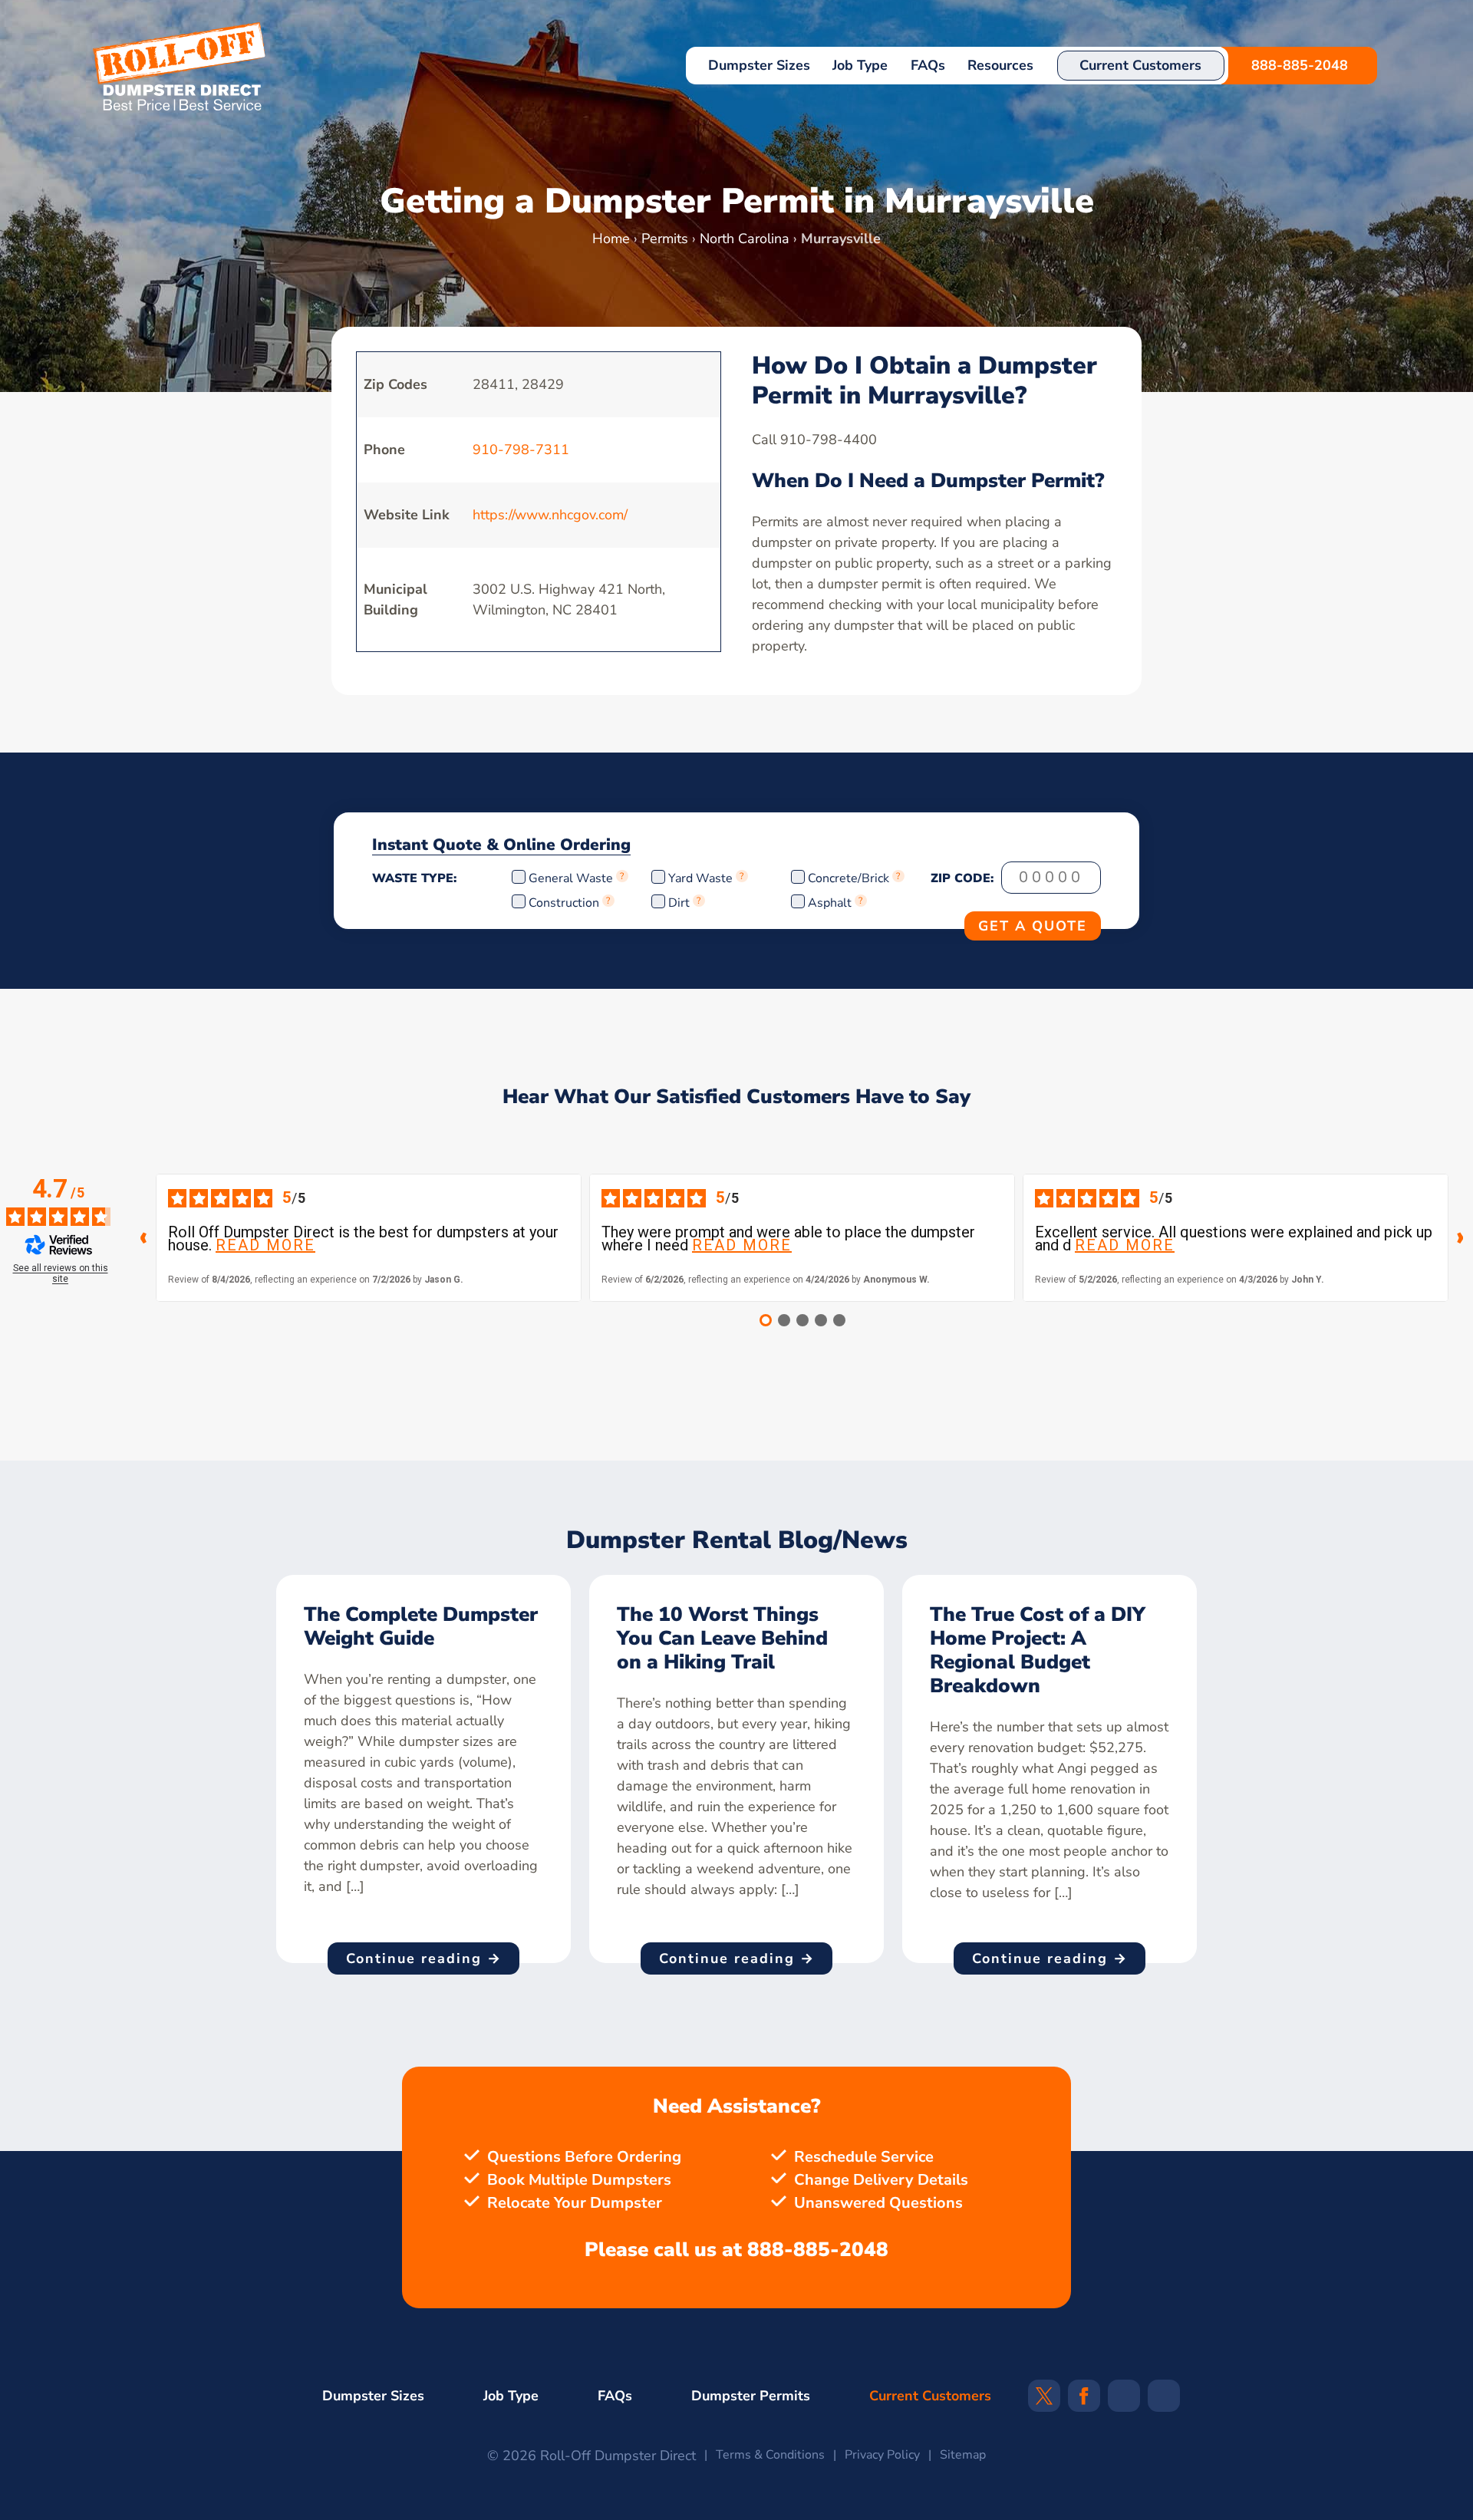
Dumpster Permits (751, 2396)
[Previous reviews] (143, 1238)
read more (265, 1245)
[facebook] (1084, 2401)
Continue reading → (424, 1958)
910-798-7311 (521, 450)
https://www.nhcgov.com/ (550, 515)
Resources (1000, 65)
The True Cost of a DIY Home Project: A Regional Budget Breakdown (1038, 1650)
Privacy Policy (882, 2455)
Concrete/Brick (849, 878)
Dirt (679, 903)
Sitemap (963, 2455)
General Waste (572, 878)
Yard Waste (700, 878)
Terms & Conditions (770, 2455)
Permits (665, 239)
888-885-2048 (1300, 65)
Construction (564, 903)
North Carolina (745, 239)
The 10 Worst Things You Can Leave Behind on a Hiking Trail (722, 1638)
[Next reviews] (1461, 1238)
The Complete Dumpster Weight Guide (421, 1626)
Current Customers (1140, 65)
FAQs (928, 65)
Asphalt (830, 903)
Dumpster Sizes (759, 65)
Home (611, 239)
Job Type (860, 65)
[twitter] (1044, 2401)
